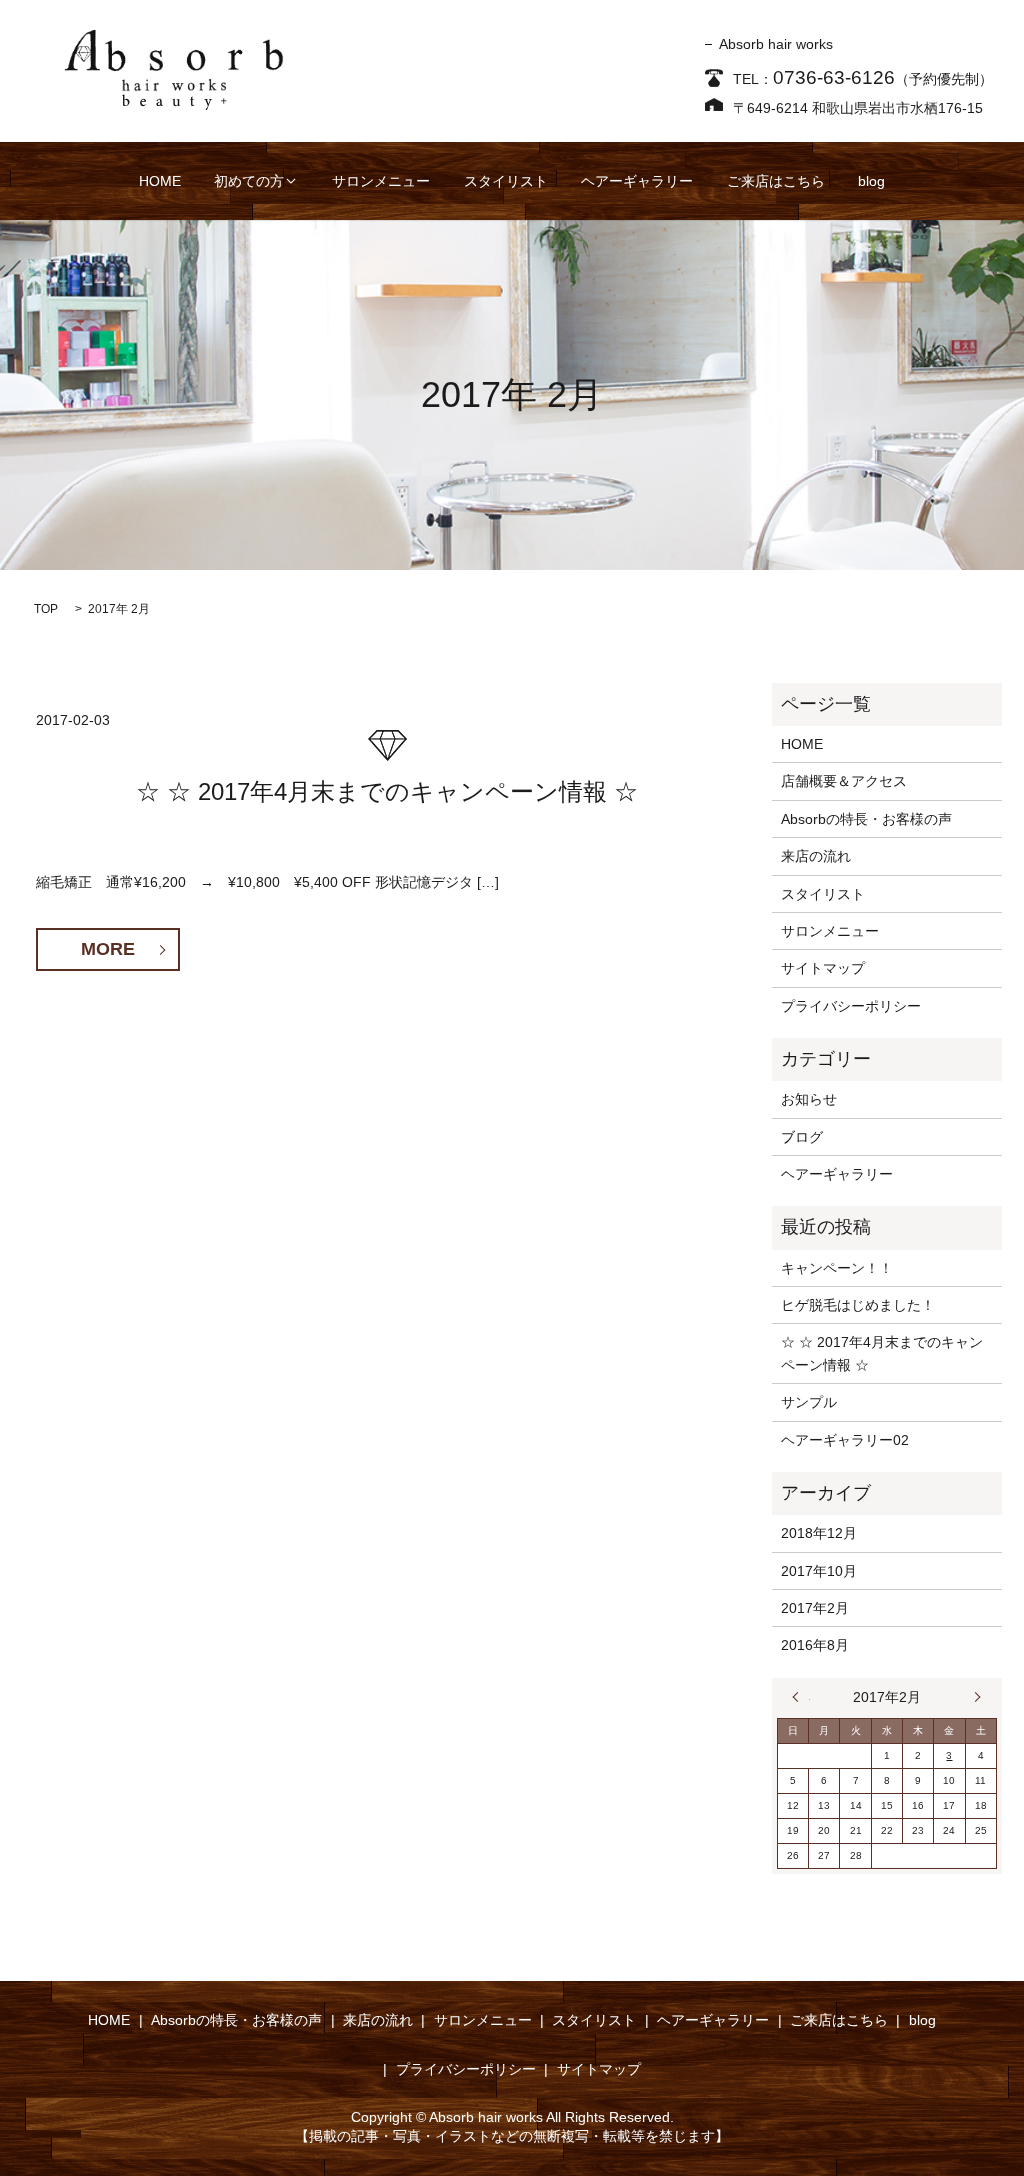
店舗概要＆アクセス (844, 781)
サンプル (809, 1402)
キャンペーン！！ (837, 1268)
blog (871, 181)
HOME (160, 181)
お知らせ (809, 1099)
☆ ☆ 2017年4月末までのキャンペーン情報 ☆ (387, 791)
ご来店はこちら (776, 181)
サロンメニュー (381, 181)
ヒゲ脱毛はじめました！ (858, 1305)
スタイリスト (506, 181)
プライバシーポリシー (851, 1006)
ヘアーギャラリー (637, 181)
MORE (108, 949)
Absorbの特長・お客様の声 (866, 819)
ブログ (802, 1137)
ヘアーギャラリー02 (845, 1440)
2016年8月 (815, 1645)
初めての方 (249, 181)
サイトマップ (823, 968)
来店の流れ (816, 856)
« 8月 (801, 1697)
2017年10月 (819, 1571)
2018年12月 (819, 1533)
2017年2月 (815, 1608)
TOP (46, 609)
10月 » (973, 1697)
